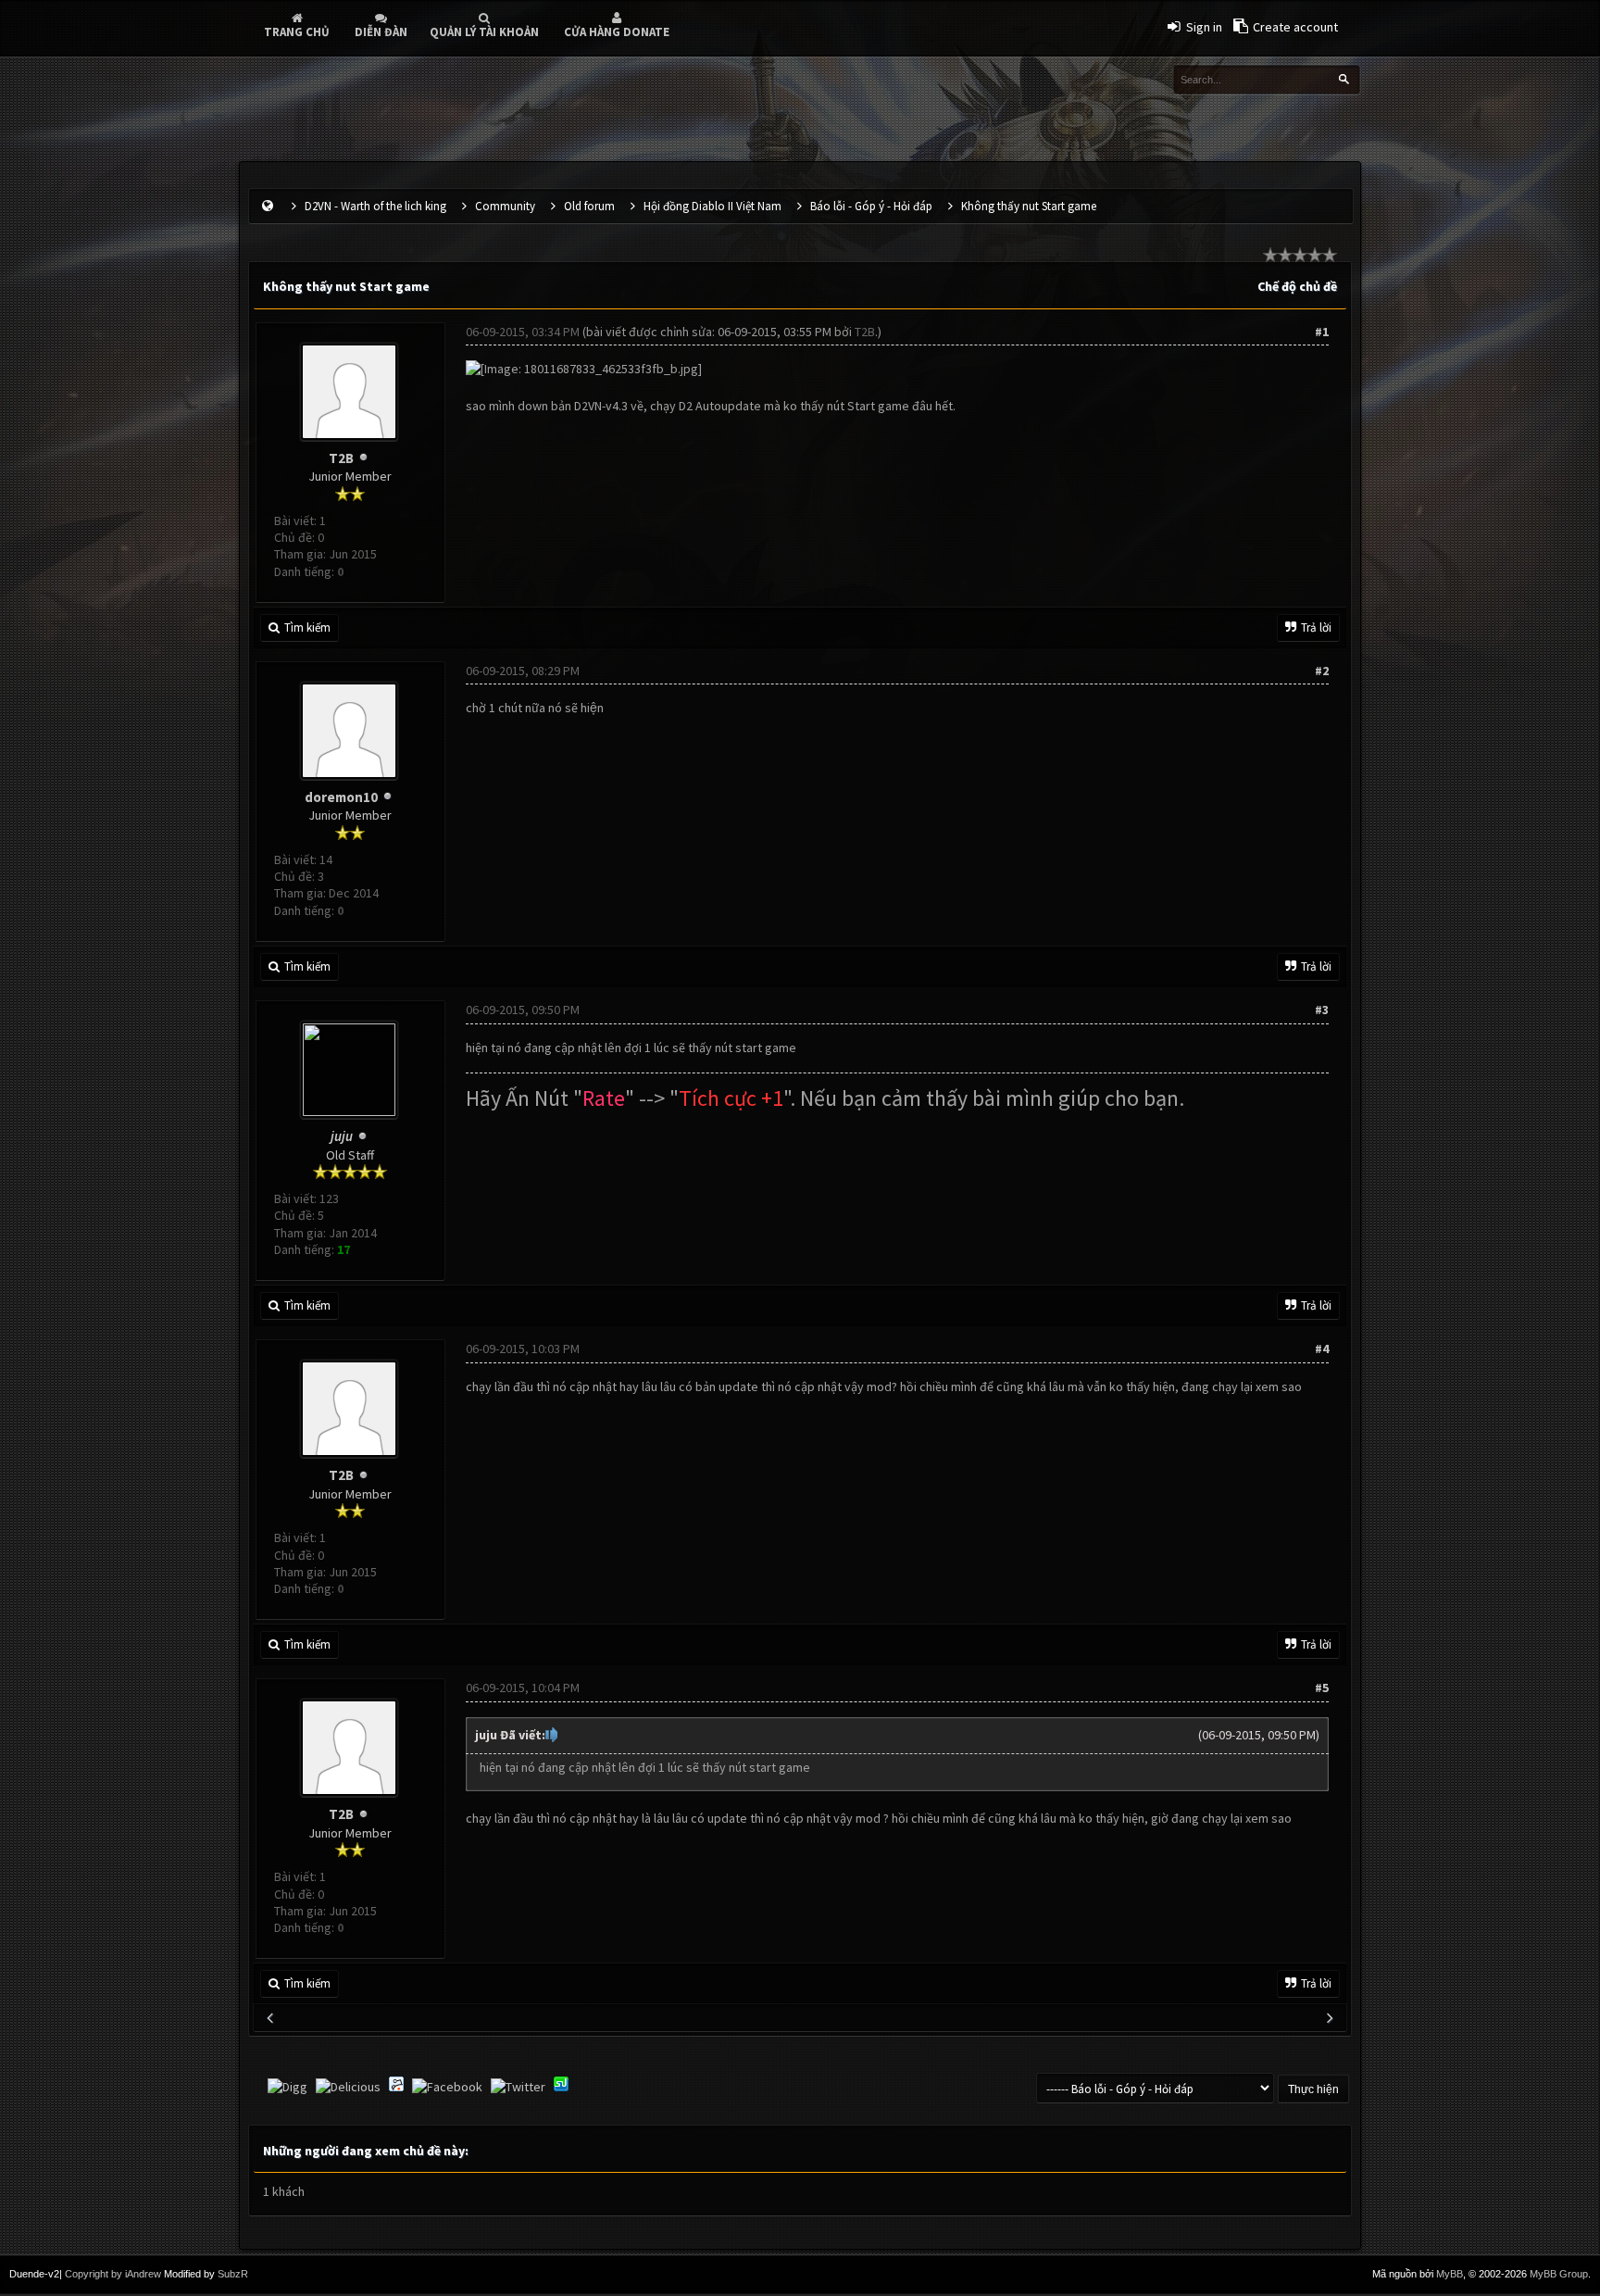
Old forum (589, 206)
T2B (341, 458)
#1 (1322, 332)
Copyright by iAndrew (113, 2274)
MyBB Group (1559, 2274)
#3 (1322, 1010)
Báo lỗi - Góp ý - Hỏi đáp (871, 206)
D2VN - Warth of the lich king (375, 206)
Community (505, 206)
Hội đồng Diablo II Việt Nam (712, 206)
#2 (1322, 671)
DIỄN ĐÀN (381, 32)
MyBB (1450, 2274)
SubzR (233, 2274)
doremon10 (341, 797)
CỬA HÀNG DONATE (617, 32)
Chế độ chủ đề (1297, 286)
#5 (1322, 1687)
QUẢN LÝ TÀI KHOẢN (484, 32)
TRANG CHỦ (297, 32)
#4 (1322, 1349)
